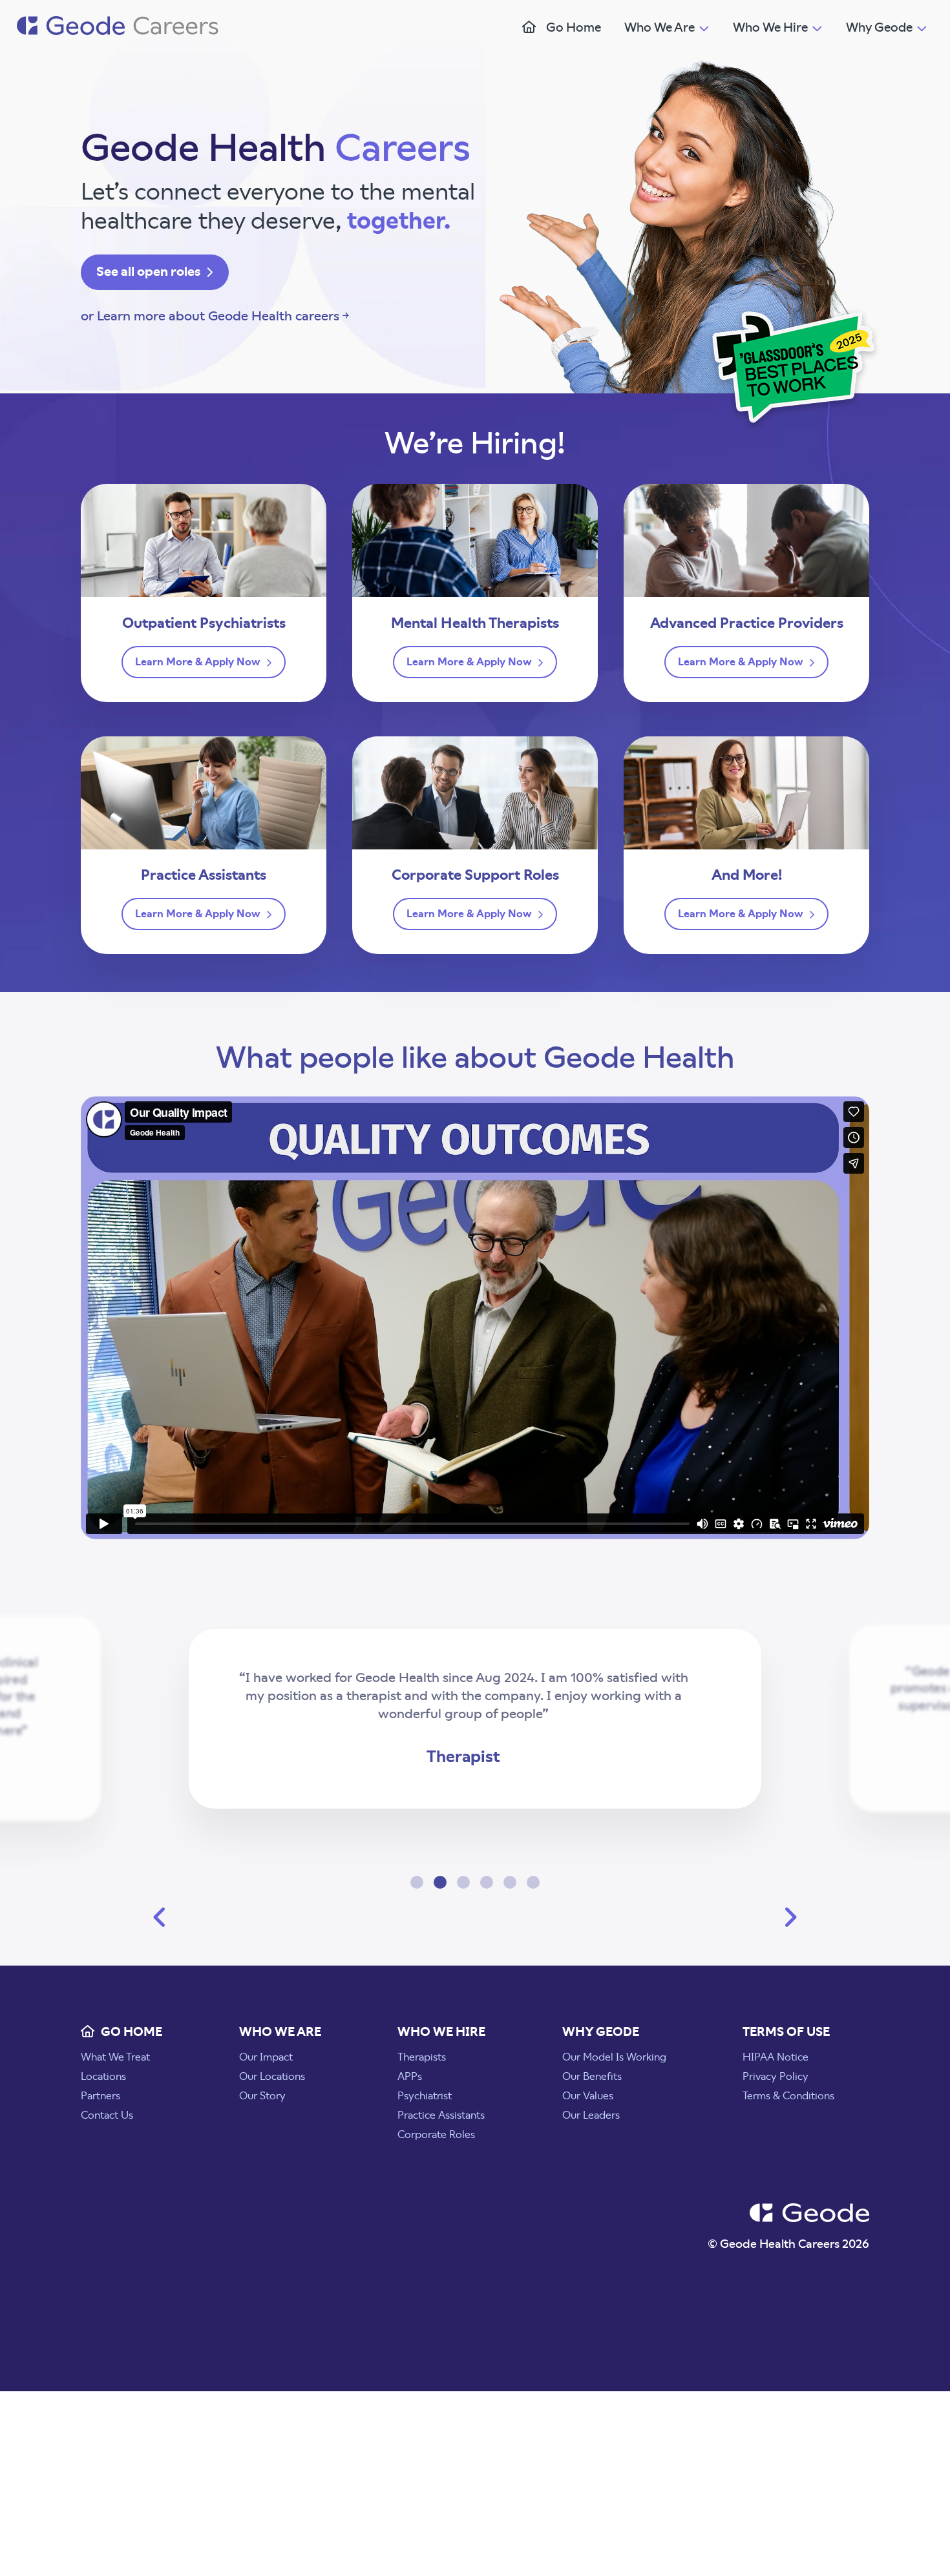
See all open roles (150, 272)
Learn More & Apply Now (199, 662)
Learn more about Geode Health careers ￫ (223, 317)
